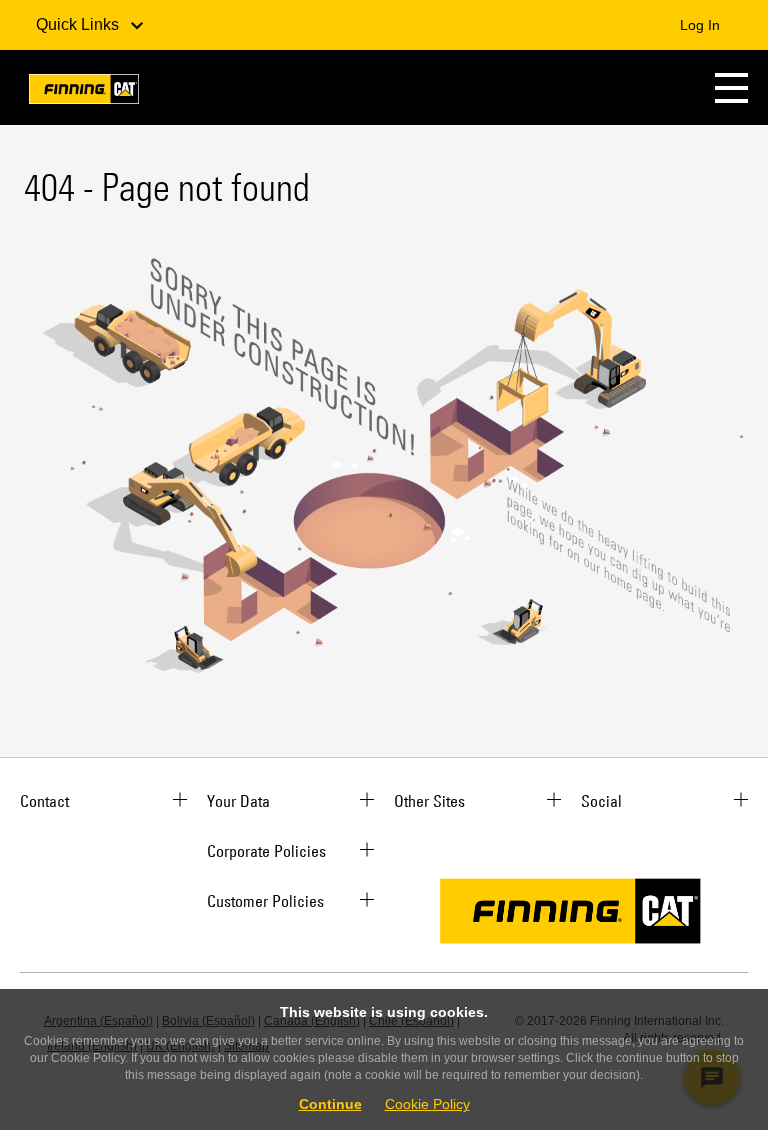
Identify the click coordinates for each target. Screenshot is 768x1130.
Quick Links (79, 24)
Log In (700, 25)
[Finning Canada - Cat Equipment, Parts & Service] (84, 92)
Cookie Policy (427, 1104)
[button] (731, 87)
